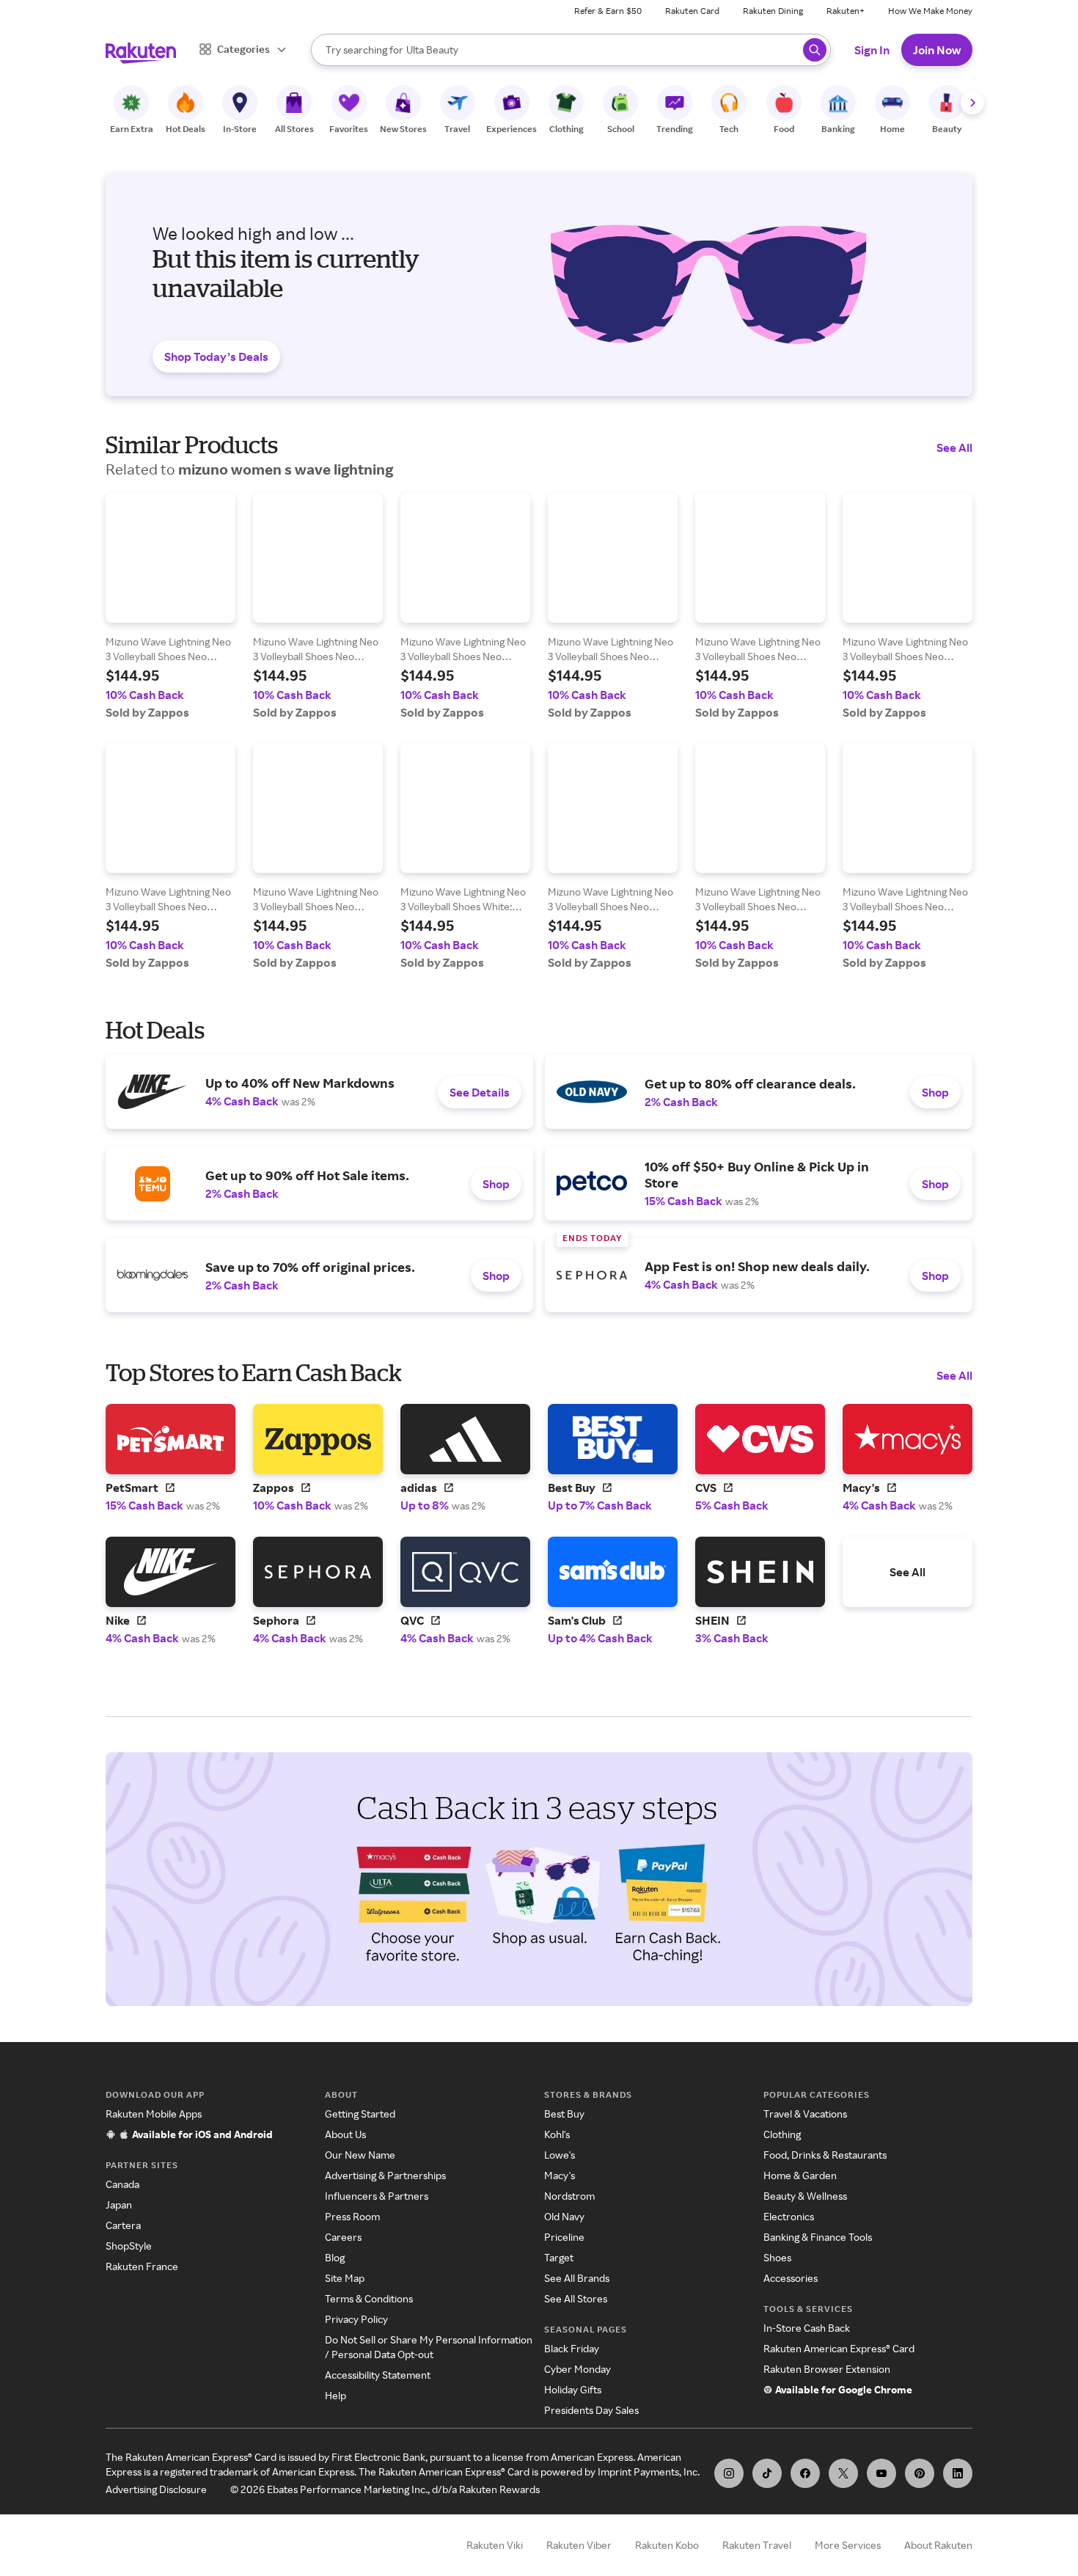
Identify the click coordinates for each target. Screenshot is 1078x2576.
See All (954, 447)
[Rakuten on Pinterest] (920, 2473)
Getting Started (360, 2114)
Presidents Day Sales (591, 2410)
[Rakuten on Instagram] (729, 2473)
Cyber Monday (577, 2369)
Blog (335, 2257)
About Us (345, 2134)
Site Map (345, 2278)
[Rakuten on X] (843, 2473)
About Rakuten (938, 2545)
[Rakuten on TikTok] (767, 2473)
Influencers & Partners (377, 2196)
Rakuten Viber (579, 2545)
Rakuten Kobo (667, 2545)
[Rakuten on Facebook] (805, 2473)
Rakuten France (142, 2266)
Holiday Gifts (573, 2389)
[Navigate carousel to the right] (972, 103)
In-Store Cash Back (807, 2328)
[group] (170, 606)
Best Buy (564, 2114)
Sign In (872, 50)
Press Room (352, 2216)
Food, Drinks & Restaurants (825, 2155)
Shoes (777, 2257)
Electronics (789, 2216)
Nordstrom (569, 2196)
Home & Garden (800, 2175)
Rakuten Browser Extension (827, 2369)
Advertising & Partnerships (385, 2175)
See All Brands (577, 2278)
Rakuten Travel (757, 2545)
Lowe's (560, 2155)
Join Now (937, 50)
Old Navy (564, 2216)
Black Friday (572, 2348)
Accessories (791, 2278)
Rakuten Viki (495, 2545)
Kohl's (557, 2134)
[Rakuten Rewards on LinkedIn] (958, 2473)
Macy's (560, 2175)
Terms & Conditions (369, 2298)
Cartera (123, 2225)
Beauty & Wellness (805, 2196)
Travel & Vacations (805, 2114)
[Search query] (815, 50)
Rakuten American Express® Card (839, 2348)
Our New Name (360, 2155)
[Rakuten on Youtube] (881, 2473)
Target (559, 2257)
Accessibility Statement (378, 2375)
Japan (119, 2204)
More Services (848, 2545)
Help (335, 2395)
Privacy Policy (356, 2319)
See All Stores (576, 2298)
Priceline (564, 2237)
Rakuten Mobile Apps (154, 2114)
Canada (122, 2184)
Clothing (782, 2134)
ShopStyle (129, 2246)
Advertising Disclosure (156, 2489)
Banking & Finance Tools (818, 2237)
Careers (343, 2237)
